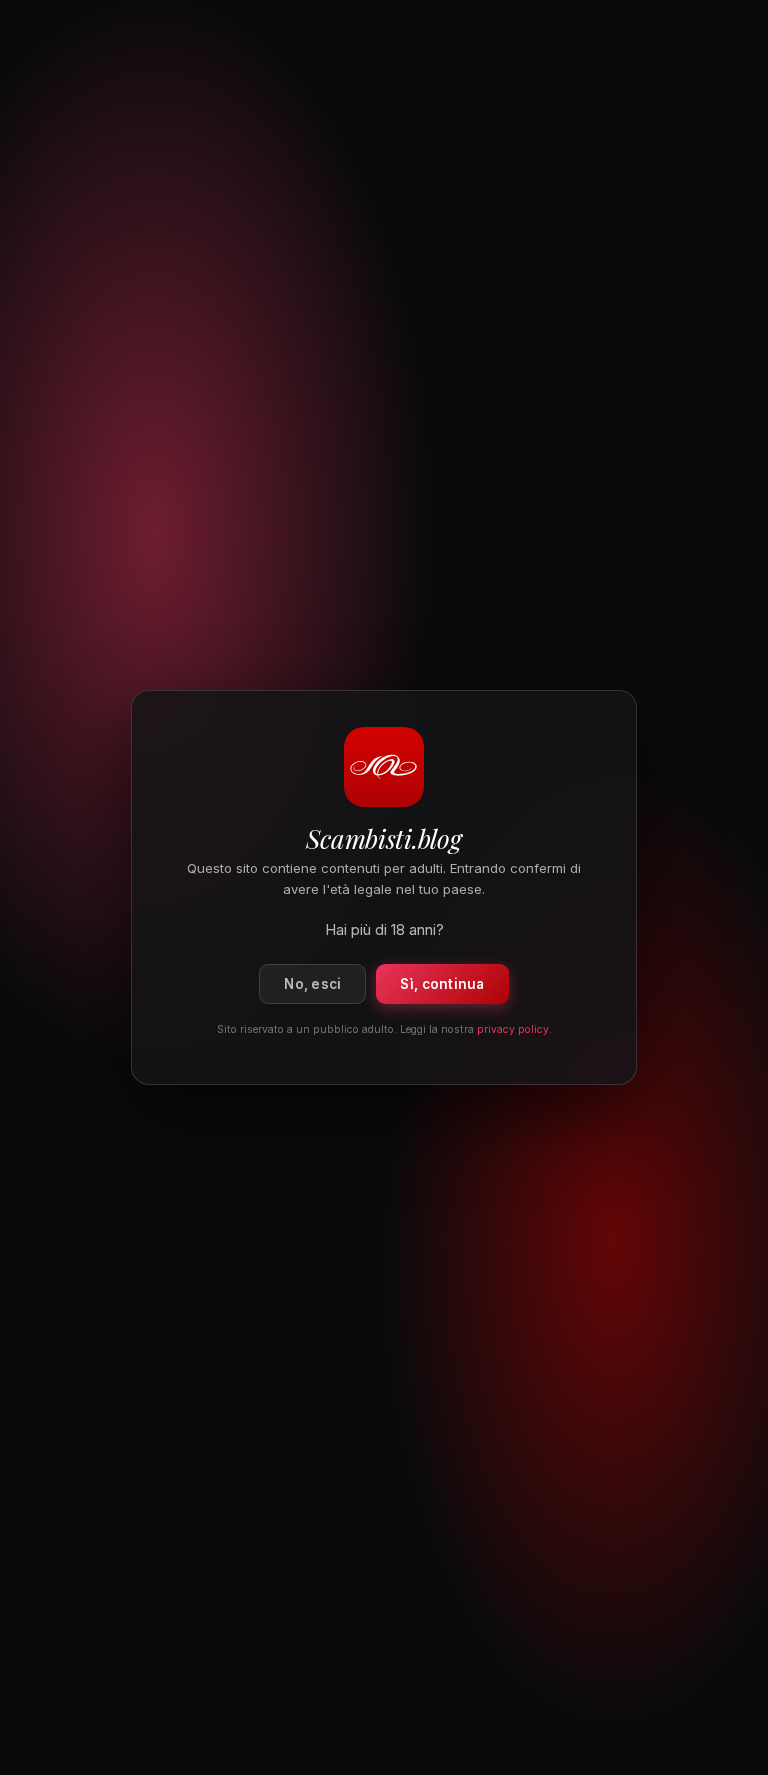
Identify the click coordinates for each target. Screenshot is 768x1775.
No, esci (312, 984)
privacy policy (513, 1029)
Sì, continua (442, 984)
